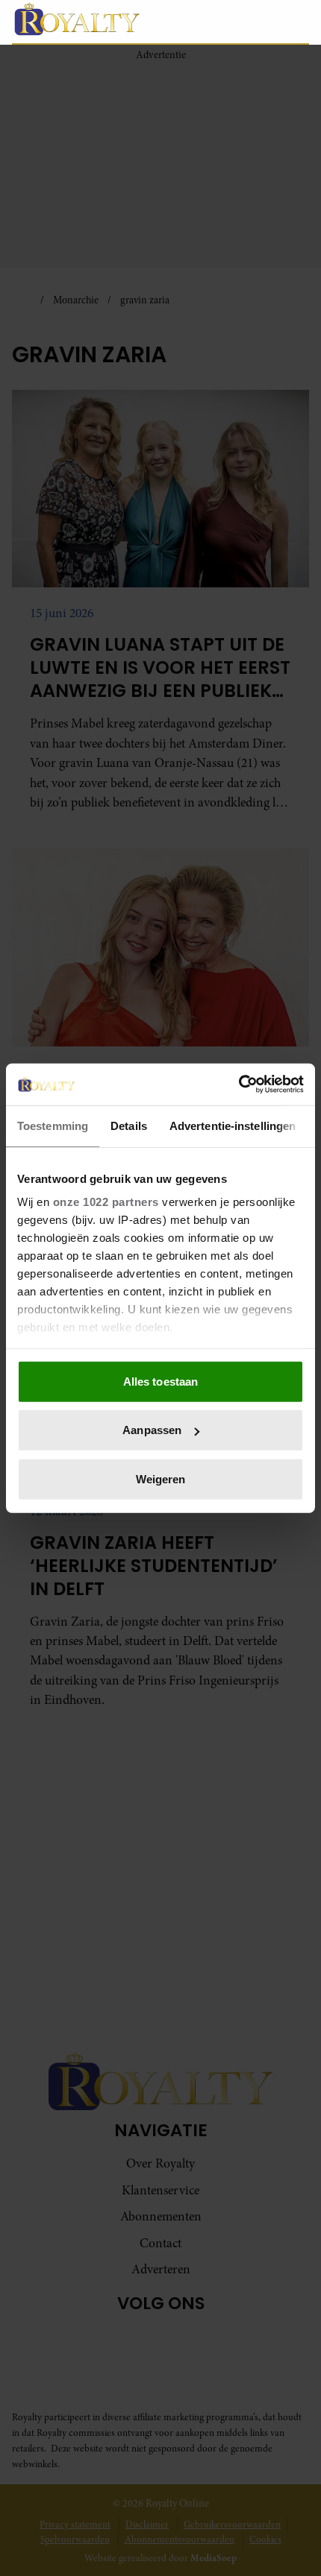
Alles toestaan (160, 1381)
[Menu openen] (227, 22)
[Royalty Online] (105, 19)
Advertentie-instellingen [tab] (233, 1125)
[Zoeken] (297, 22)
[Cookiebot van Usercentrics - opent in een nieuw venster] (239, 1085)
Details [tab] (129, 1125)
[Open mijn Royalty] (265, 21)
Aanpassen (152, 1430)
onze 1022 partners (106, 1202)
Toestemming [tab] (53, 1125)
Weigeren (161, 1478)
